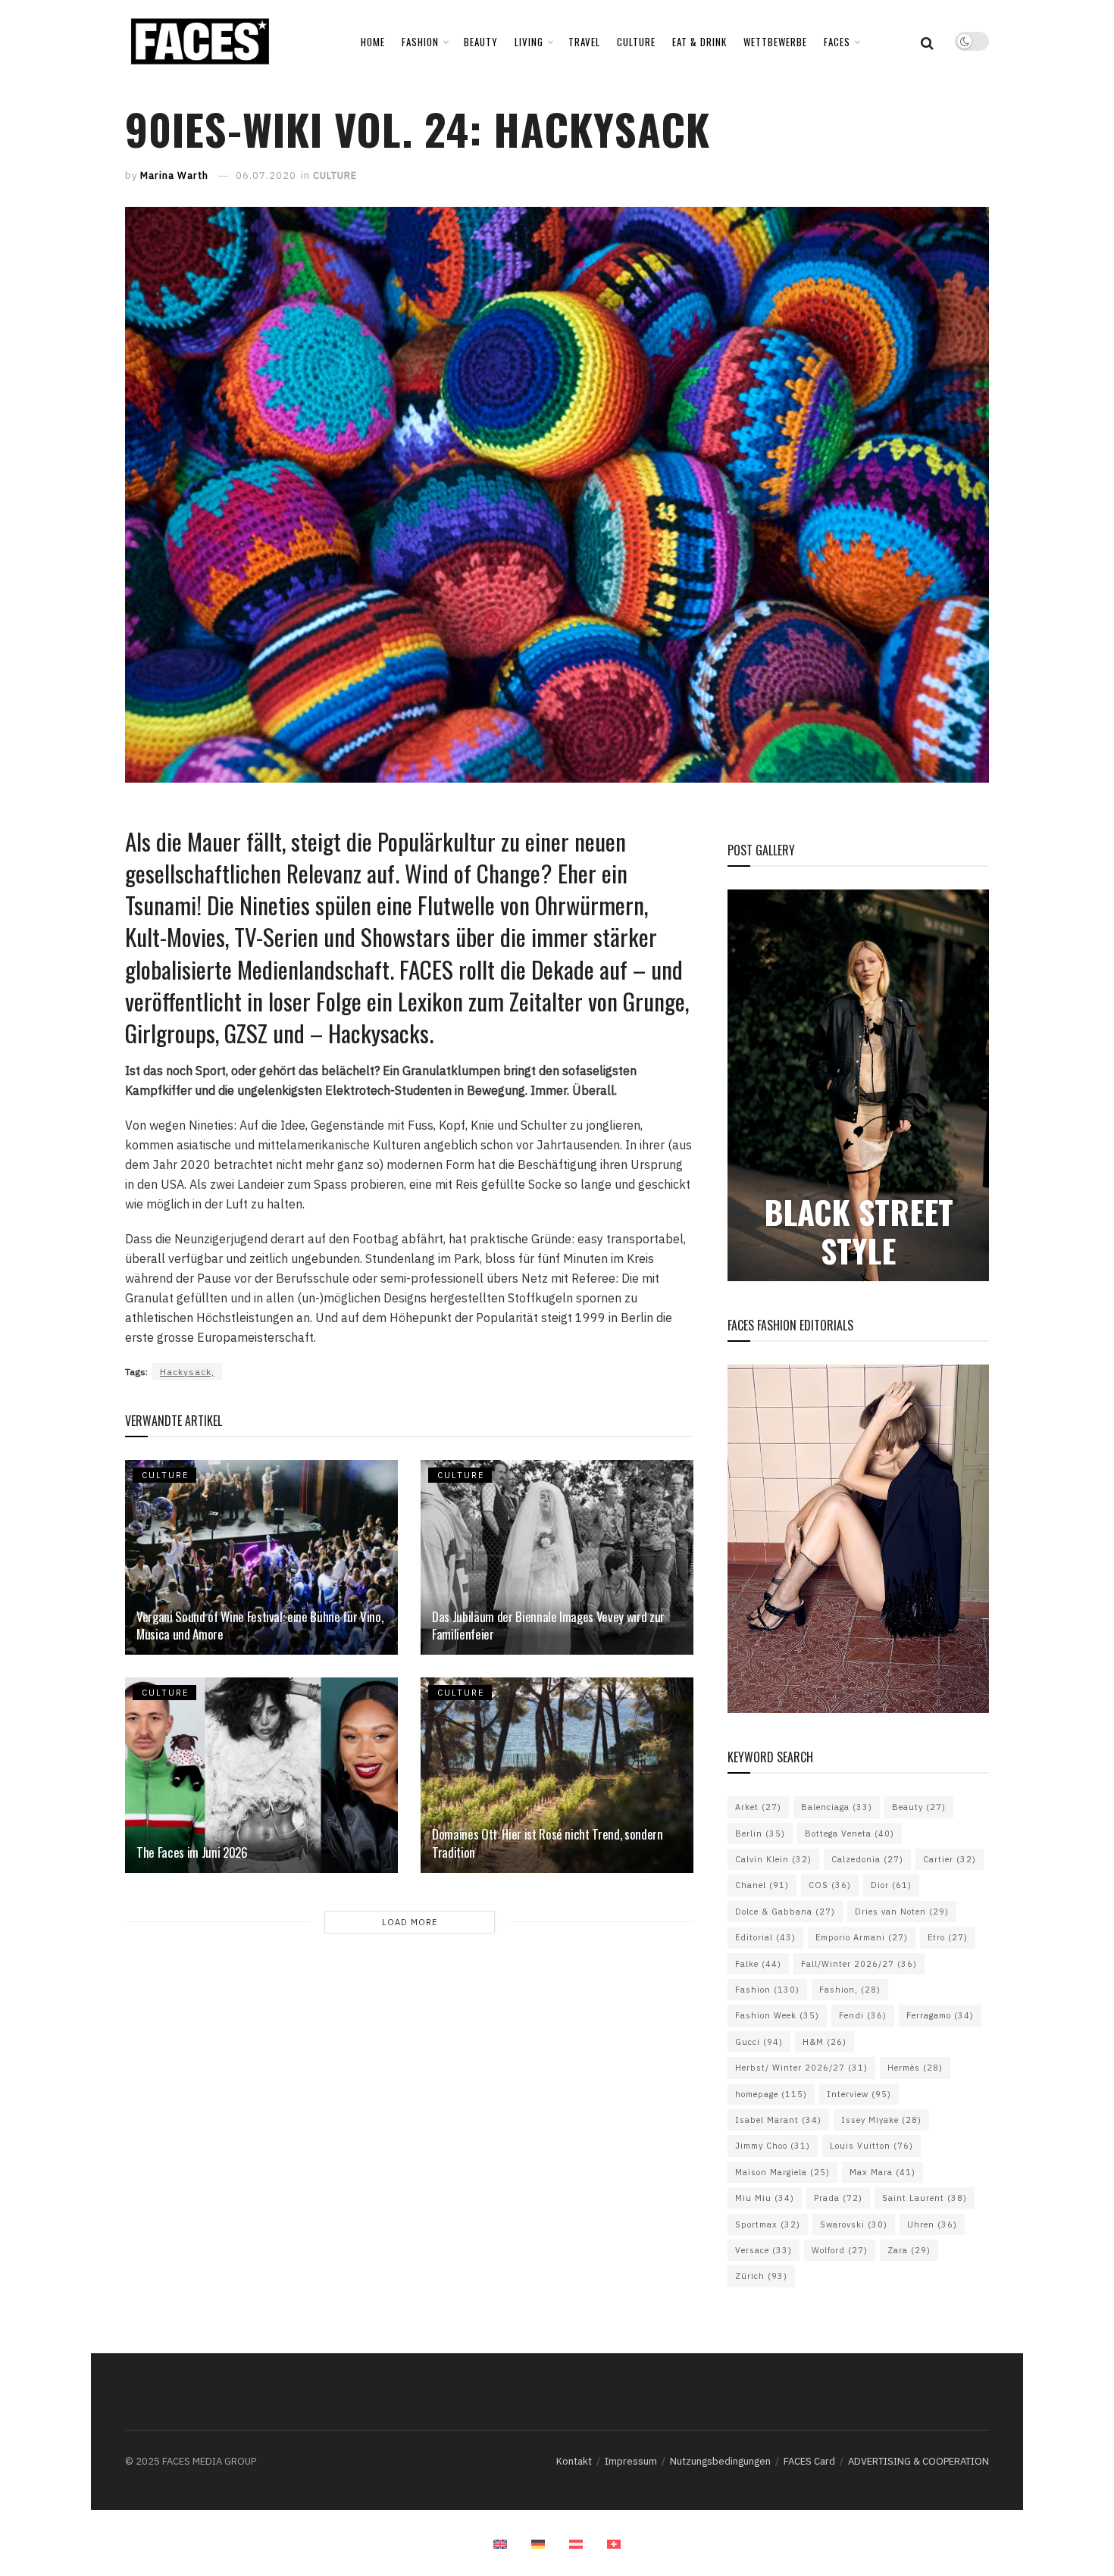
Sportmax (768, 2224)
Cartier (950, 1859)
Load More (410, 1922)
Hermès (915, 2068)
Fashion (767, 1990)
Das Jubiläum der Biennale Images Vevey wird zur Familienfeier (548, 1626)
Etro (948, 1937)
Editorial (765, 1937)
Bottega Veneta (850, 1834)
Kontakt (574, 2461)
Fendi (863, 2015)
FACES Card (809, 2461)
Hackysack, (187, 1372)
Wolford (840, 2250)
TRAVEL (584, 42)
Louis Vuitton (871, 2146)
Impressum (631, 2461)
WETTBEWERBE (775, 42)
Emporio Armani (862, 1937)
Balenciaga (837, 1807)
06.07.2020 (266, 175)
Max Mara (882, 2172)
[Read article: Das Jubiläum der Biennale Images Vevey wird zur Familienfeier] (557, 1557)
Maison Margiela (782, 2172)
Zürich (761, 2276)
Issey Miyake (881, 2120)
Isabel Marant (778, 2120)
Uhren (932, 2224)
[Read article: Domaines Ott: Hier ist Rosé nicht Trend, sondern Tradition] (557, 1775)
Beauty (919, 1807)
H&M (825, 2042)
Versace (764, 2250)
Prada (838, 2198)
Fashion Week (777, 2015)
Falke (758, 1964)
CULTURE (636, 42)
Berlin (760, 1834)
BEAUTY (481, 42)
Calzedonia (867, 1859)
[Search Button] (927, 42)
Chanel (762, 1885)
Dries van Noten (902, 1912)
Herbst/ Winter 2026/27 (801, 2068)
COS (830, 1885)
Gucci (759, 2042)
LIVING (529, 42)
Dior (891, 1885)
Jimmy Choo (773, 2146)
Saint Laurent (925, 2198)
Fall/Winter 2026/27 (859, 1964)
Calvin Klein (773, 1859)
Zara (909, 2250)
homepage (771, 2094)
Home (373, 42)
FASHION (420, 42)
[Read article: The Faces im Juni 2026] (261, 1775)
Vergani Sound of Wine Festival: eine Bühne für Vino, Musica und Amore (260, 1626)
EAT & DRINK (699, 42)
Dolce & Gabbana (785, 1912)
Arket (758, 1807)
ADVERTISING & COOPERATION (918, 2461)
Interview (859, 2094)
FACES (837, 42)
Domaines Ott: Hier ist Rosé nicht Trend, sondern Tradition (548, 1843)
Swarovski (854, 2224)
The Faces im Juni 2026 (192, 1852)
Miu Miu (765, 2198)
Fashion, (850, 1990)
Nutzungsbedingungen (720, 2461)
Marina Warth (174, 175)
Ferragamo (940, 2015)
